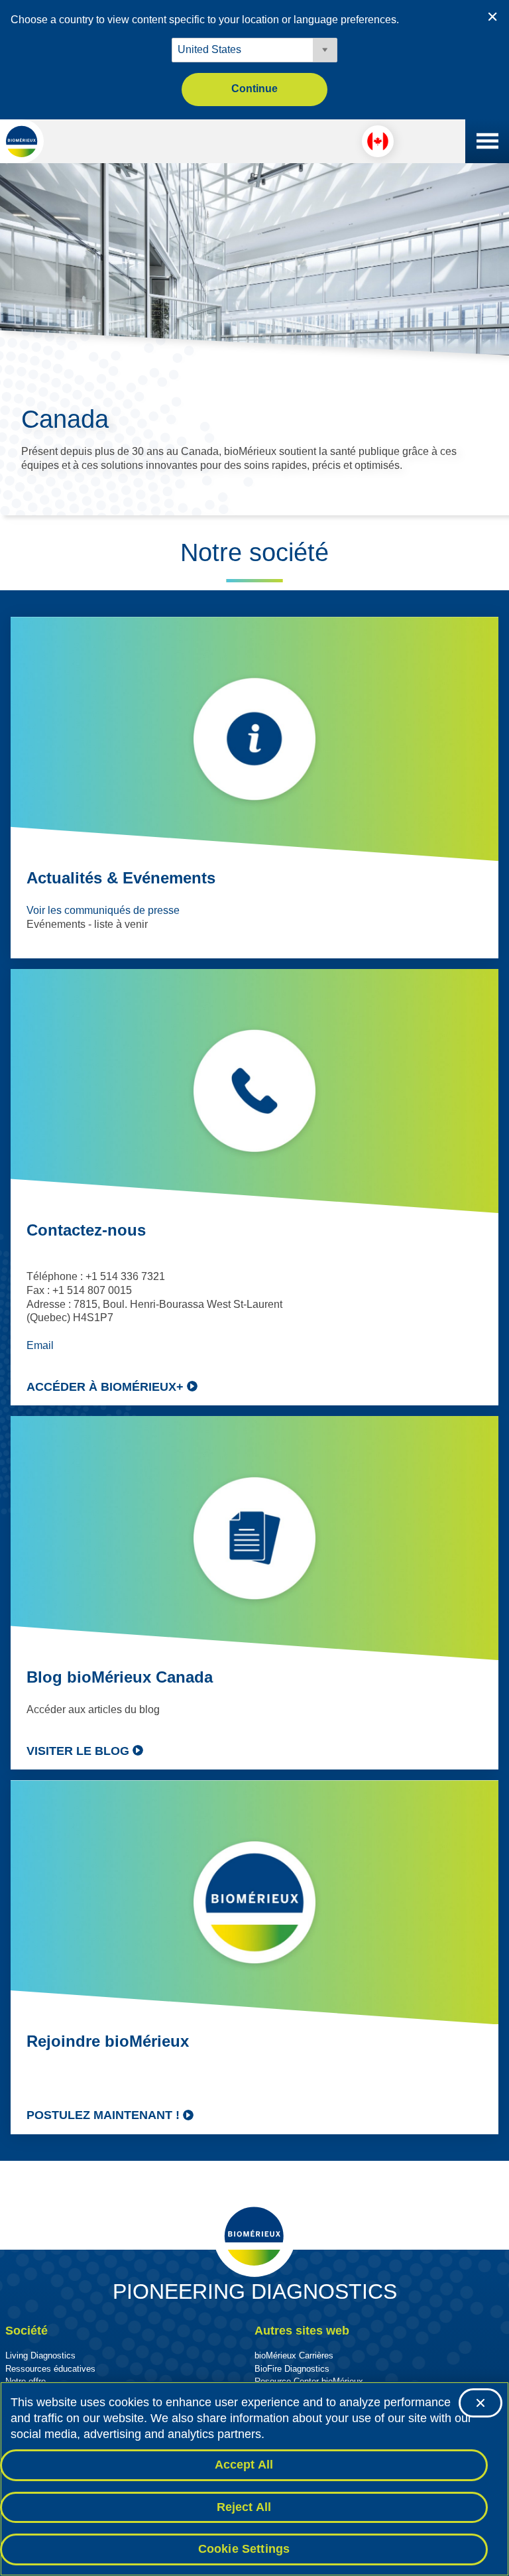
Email (40, 1345)
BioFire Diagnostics (292, 2369)
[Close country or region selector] (492, 17)
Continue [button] (254, 89)
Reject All (244, 2507)
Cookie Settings (244, 2549)
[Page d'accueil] (22, 141)
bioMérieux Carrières (294, 2355)
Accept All (244, 2465)
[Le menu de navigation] (487, 141)
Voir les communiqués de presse (103, 910)
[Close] (481, 2403)
